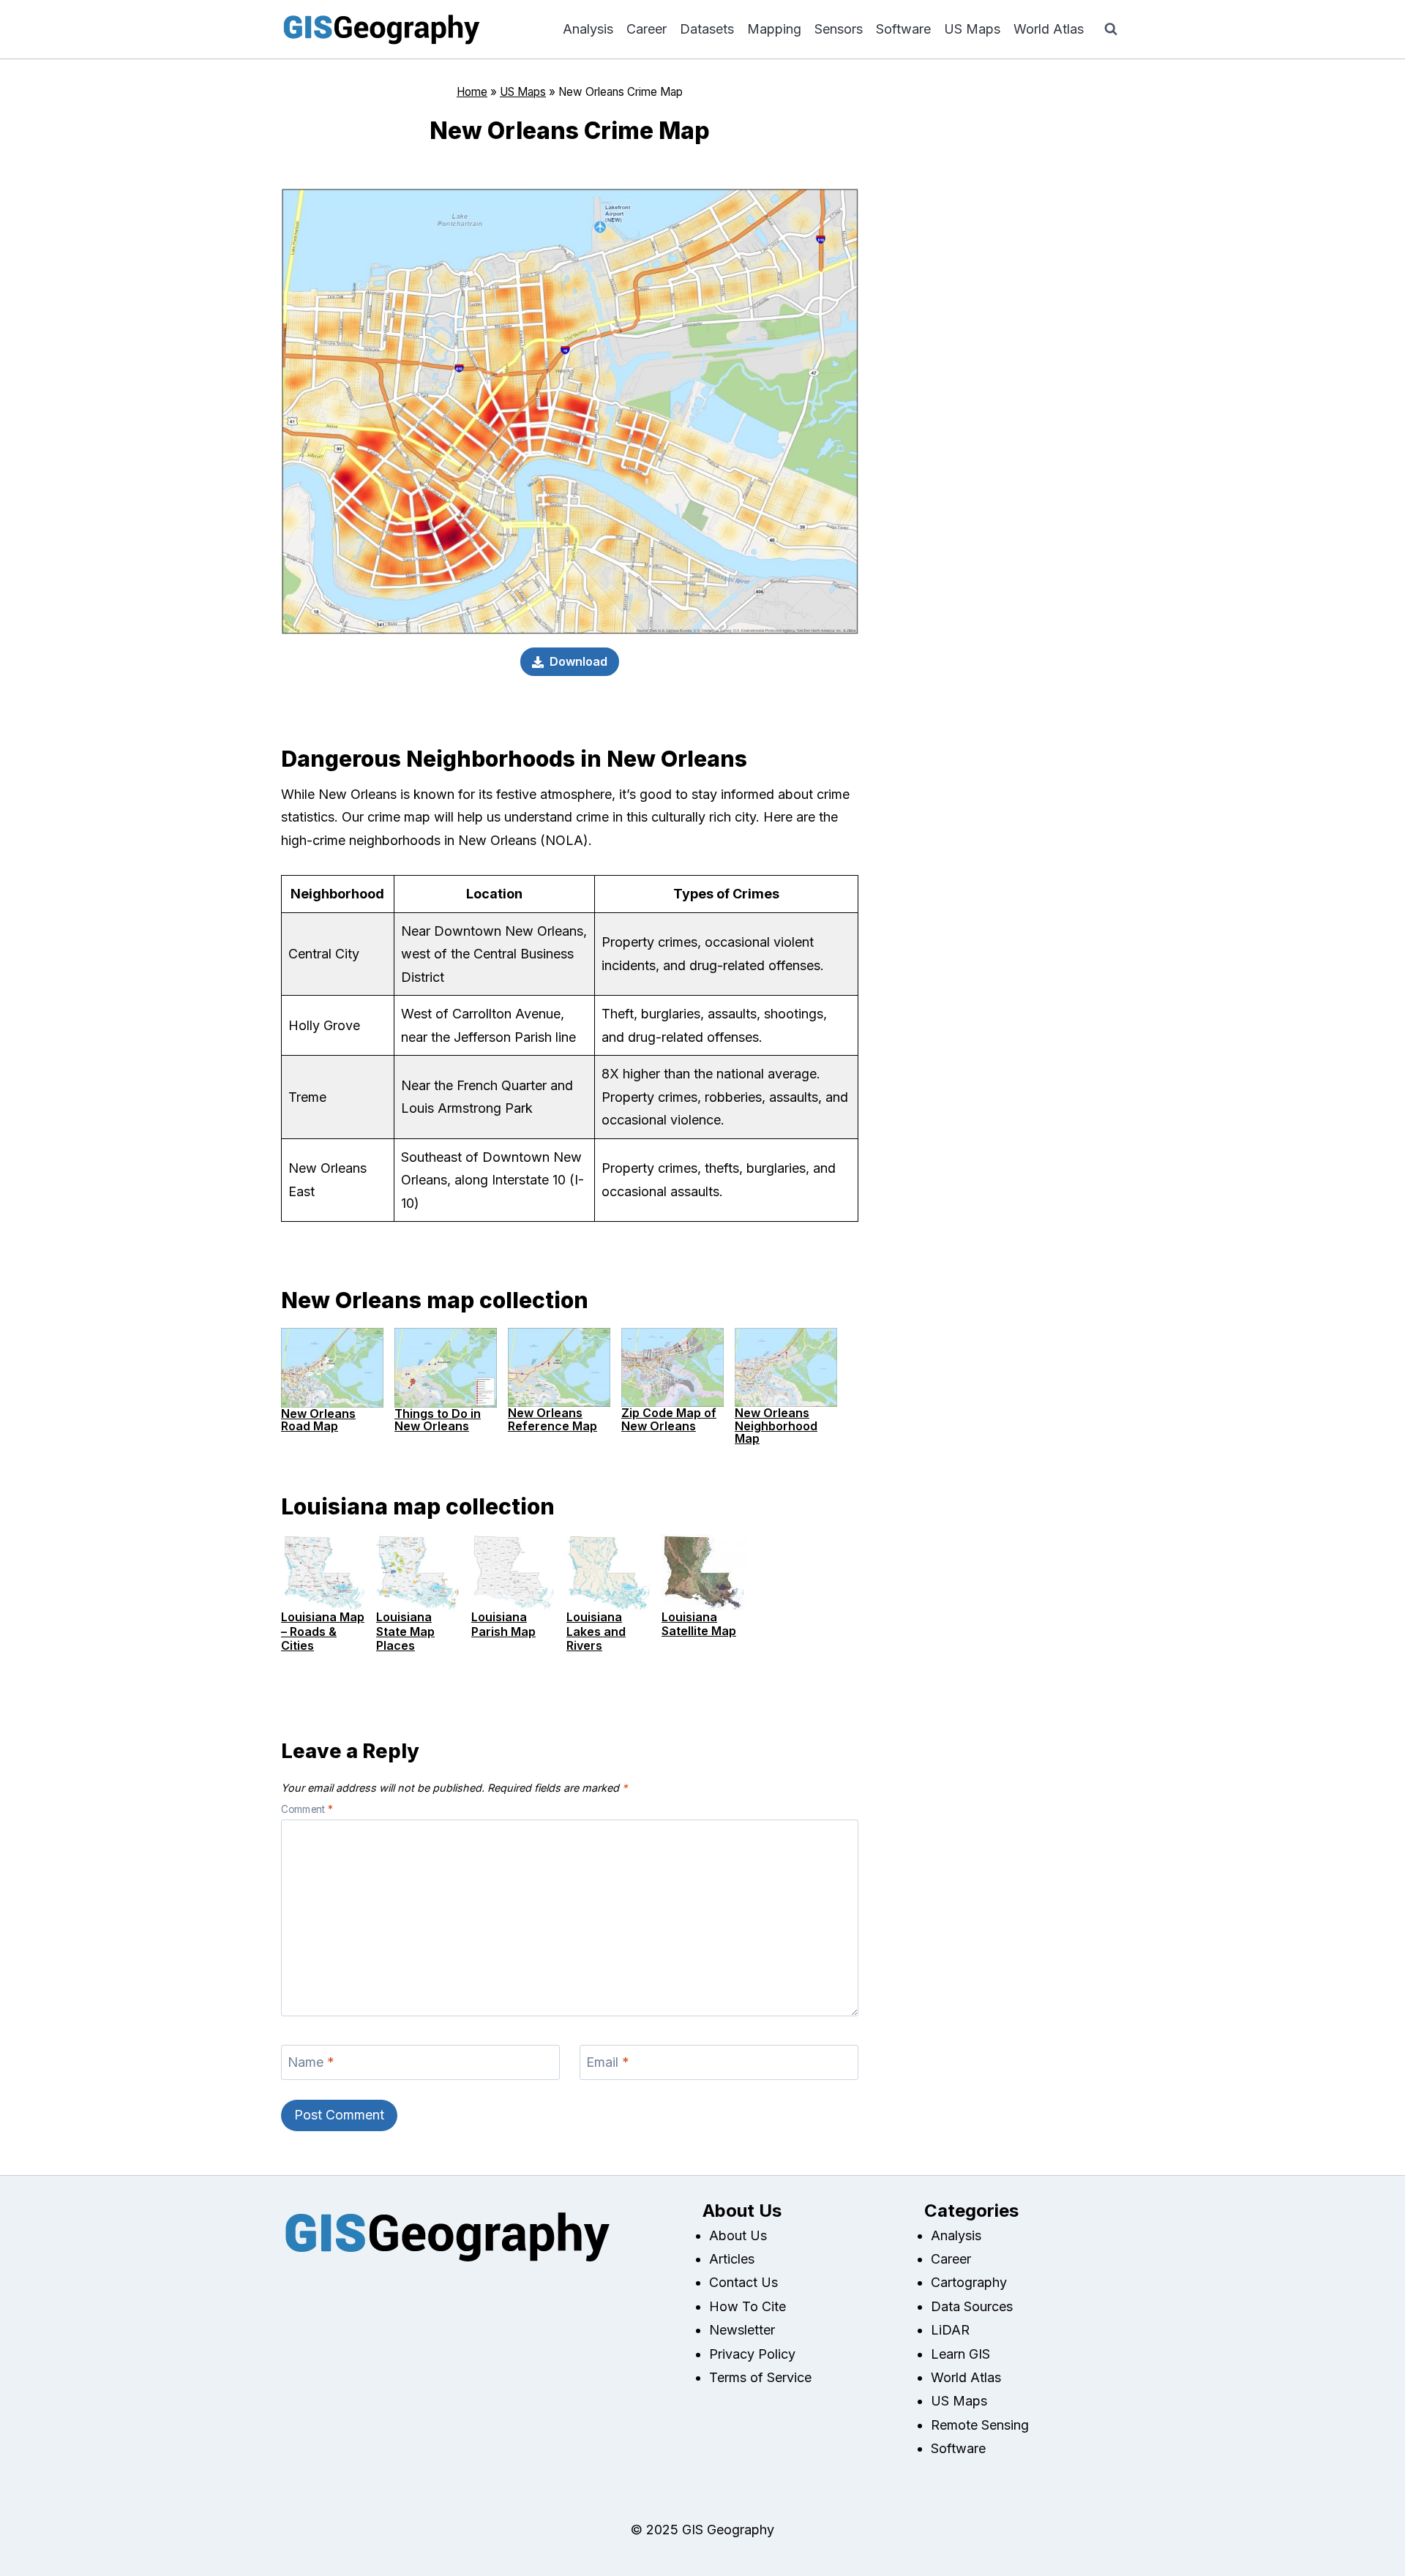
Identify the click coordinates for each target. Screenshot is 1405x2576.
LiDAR (950, 2330)
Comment (307, 1809)
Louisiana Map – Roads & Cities (323, 1631)
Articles (732, 2259)
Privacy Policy (752, 2354)
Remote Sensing (980, 2425)
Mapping (774, 29)
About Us (738, 2235)
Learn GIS (960, 2354)
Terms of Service (760, 2377)
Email (608, 2062)
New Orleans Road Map (318, 1420)
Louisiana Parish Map (503, 1624)
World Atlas (1049, 29)
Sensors (839, 29)
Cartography (969, 2282)
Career (647, 29)
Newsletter (742, 2330)
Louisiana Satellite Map (699, 1624)
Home (472, 92)
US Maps (972, 29)
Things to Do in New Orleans (438, 1420)
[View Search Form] (1111, 29)
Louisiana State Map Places (405, 1631)
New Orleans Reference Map (552, 1419)
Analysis (588, 29)
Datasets (707, 29)
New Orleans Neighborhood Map (776, 1426)
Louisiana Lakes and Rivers (596, 1631)
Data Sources (972, 2306)
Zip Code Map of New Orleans (669, 1419)
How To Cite (748, 2306)
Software (903, 29)
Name (311, 2062)
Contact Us (743, 2282)
